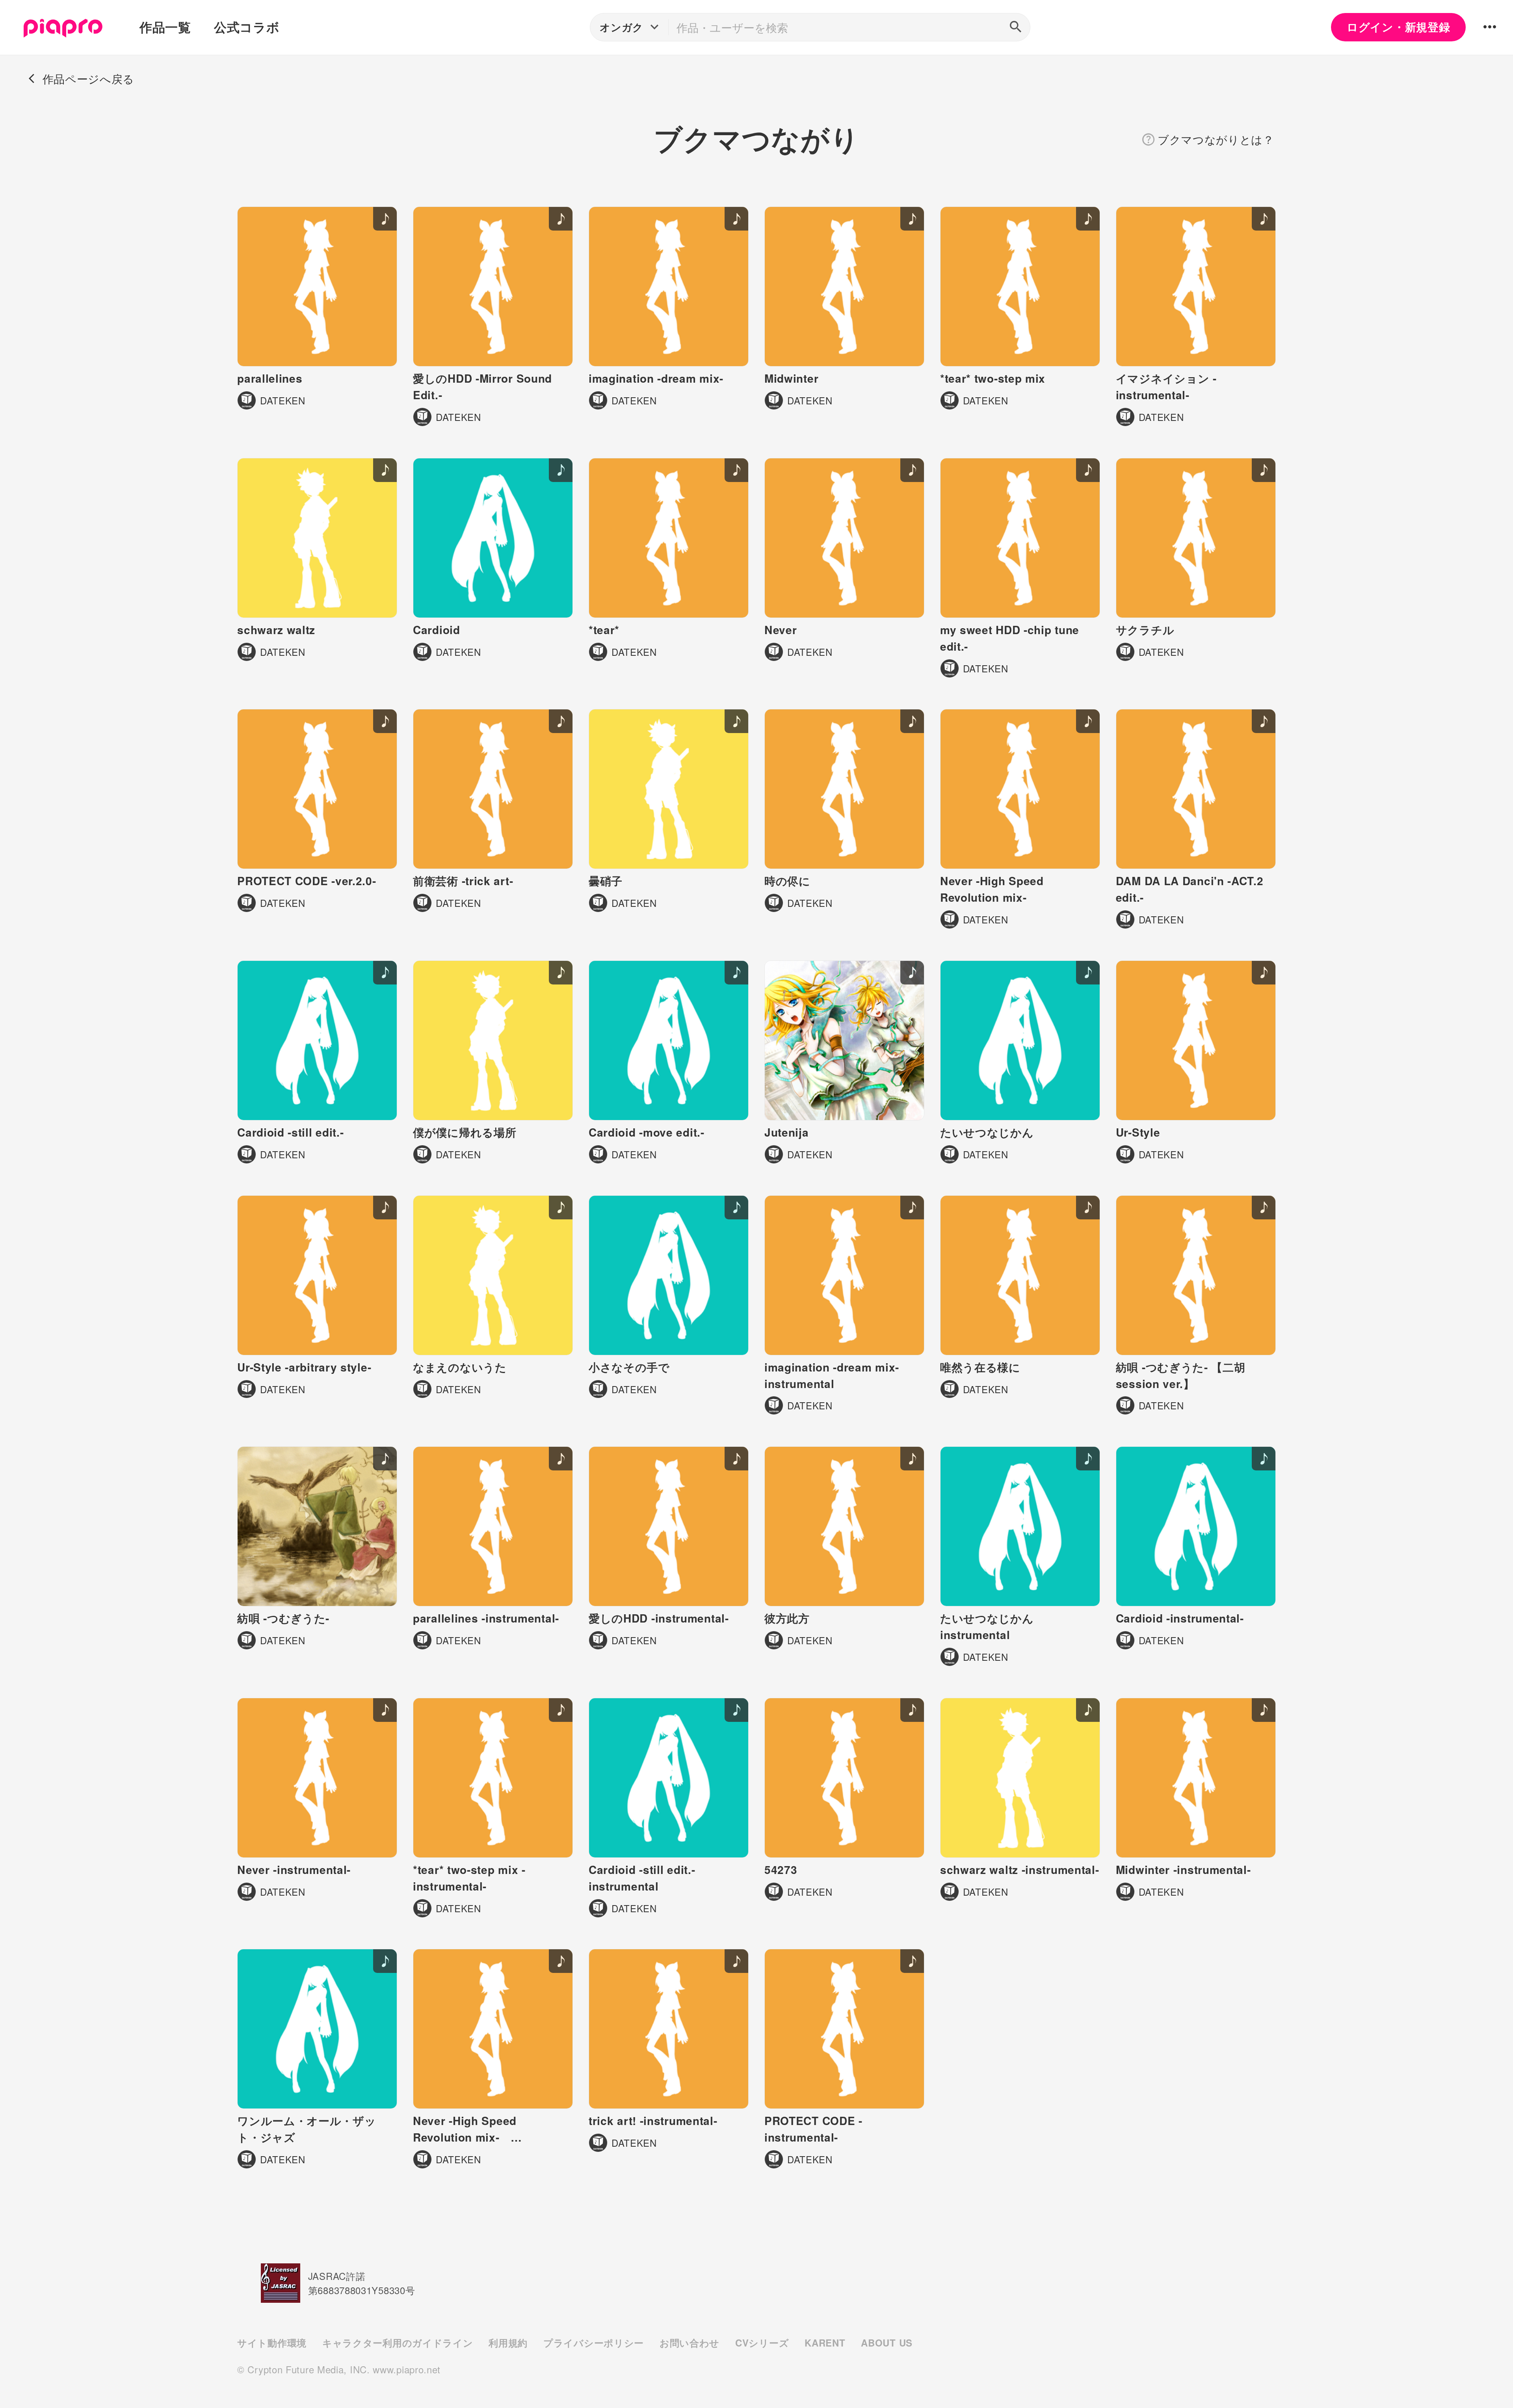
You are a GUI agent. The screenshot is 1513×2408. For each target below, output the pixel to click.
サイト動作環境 (272, 2343)
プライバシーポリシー (594, 2343)
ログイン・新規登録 (1398, 27)
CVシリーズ (762, 2343)
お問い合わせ (690, 2343)
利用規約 (508, 2343)
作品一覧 (165, 27)
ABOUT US (887, 2343)
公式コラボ (247, 27)
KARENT (825, 2343)
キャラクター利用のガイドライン (398, 2343)
